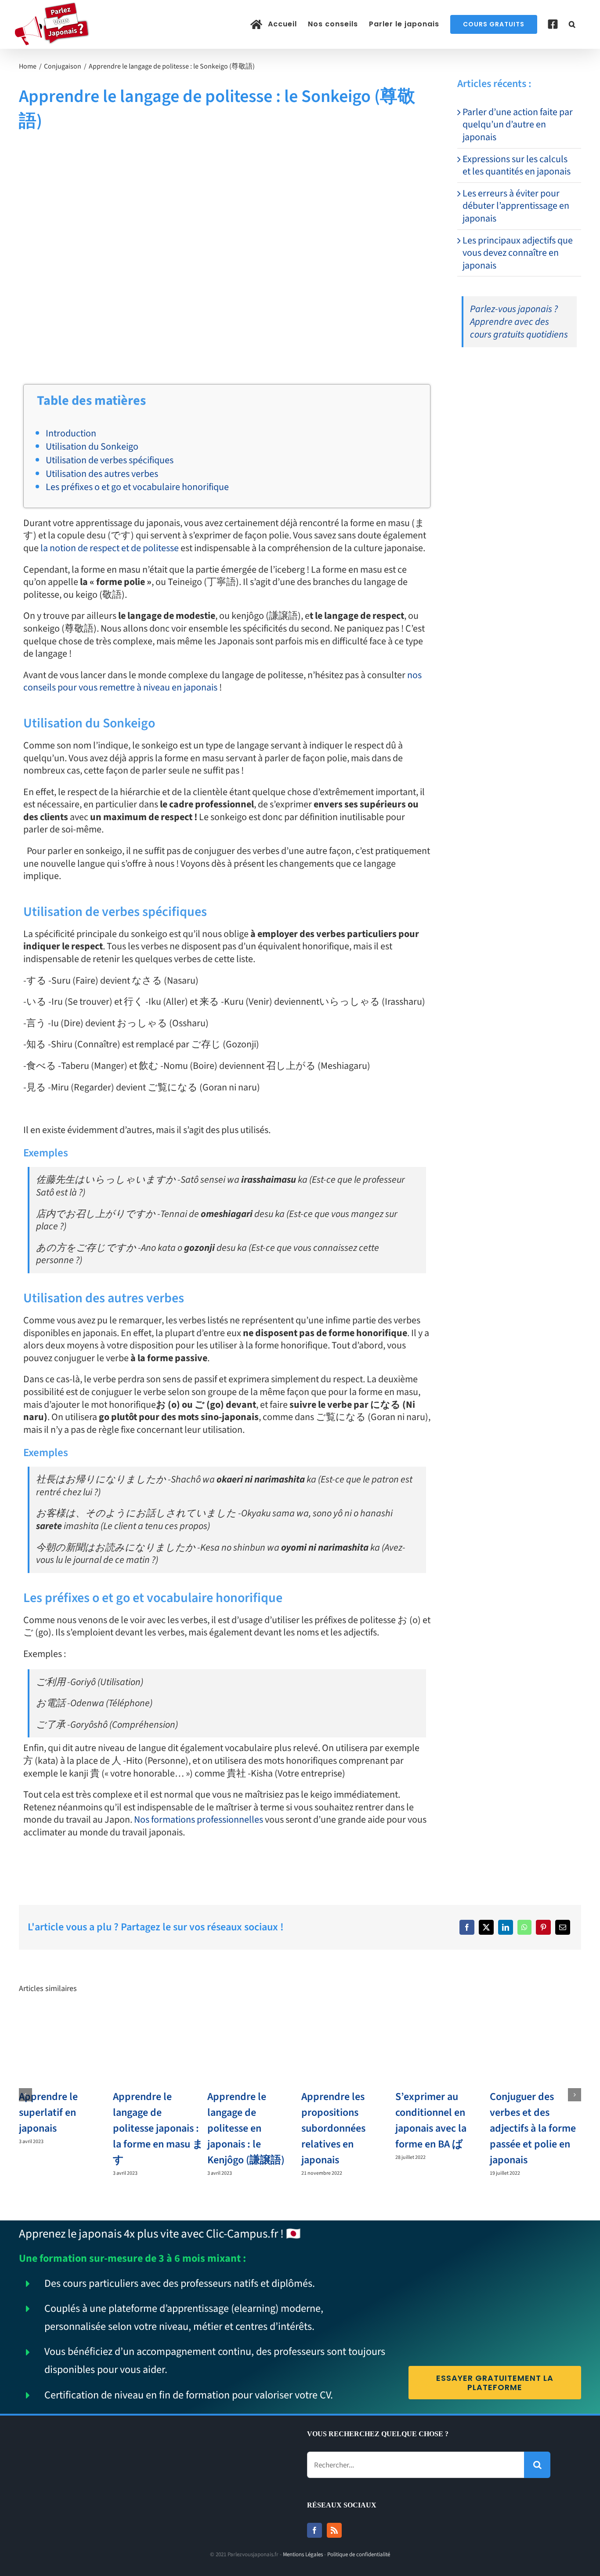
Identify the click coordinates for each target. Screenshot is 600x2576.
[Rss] (334, 2530)
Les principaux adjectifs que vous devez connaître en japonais (518, 253)
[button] (572, 24)
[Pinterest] (543, 1927)
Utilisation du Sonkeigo (92, 447)
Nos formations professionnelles (199, 1820)
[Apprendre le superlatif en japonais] (65, 2019)
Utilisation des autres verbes (102, 474)
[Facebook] (467, 1927)
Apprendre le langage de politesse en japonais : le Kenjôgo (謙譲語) (246, 2128)
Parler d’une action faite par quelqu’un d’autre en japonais (518, 125)
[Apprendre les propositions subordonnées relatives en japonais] (347, 2019)
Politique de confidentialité (359, 2554)
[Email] (563, 1927)
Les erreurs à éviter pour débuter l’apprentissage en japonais (516, 206)
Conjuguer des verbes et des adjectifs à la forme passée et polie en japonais (533, 2128)
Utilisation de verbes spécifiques (110, 460)
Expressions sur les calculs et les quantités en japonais (517, 165)
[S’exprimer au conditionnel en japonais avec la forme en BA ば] (441, 2019)
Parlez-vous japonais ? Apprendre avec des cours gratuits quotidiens (519, 322)
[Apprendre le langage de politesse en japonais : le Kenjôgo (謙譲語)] (253, 2019)
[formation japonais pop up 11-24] (490, 372)
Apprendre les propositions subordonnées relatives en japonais (333, 2128)
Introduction (71, 433)
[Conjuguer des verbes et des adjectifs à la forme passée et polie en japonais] (535, 2019)
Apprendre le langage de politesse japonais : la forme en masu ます (158, 2128)
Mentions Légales (303, 2554)
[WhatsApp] (524, 1927)
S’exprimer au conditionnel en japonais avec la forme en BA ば (431, 2120)
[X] (486, 1927)
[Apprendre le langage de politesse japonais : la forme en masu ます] (159, 2019)
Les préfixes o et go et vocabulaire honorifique (137, 487)
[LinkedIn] (506, 1927)
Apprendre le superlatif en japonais (48, 2113)
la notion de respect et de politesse (110, 548)
